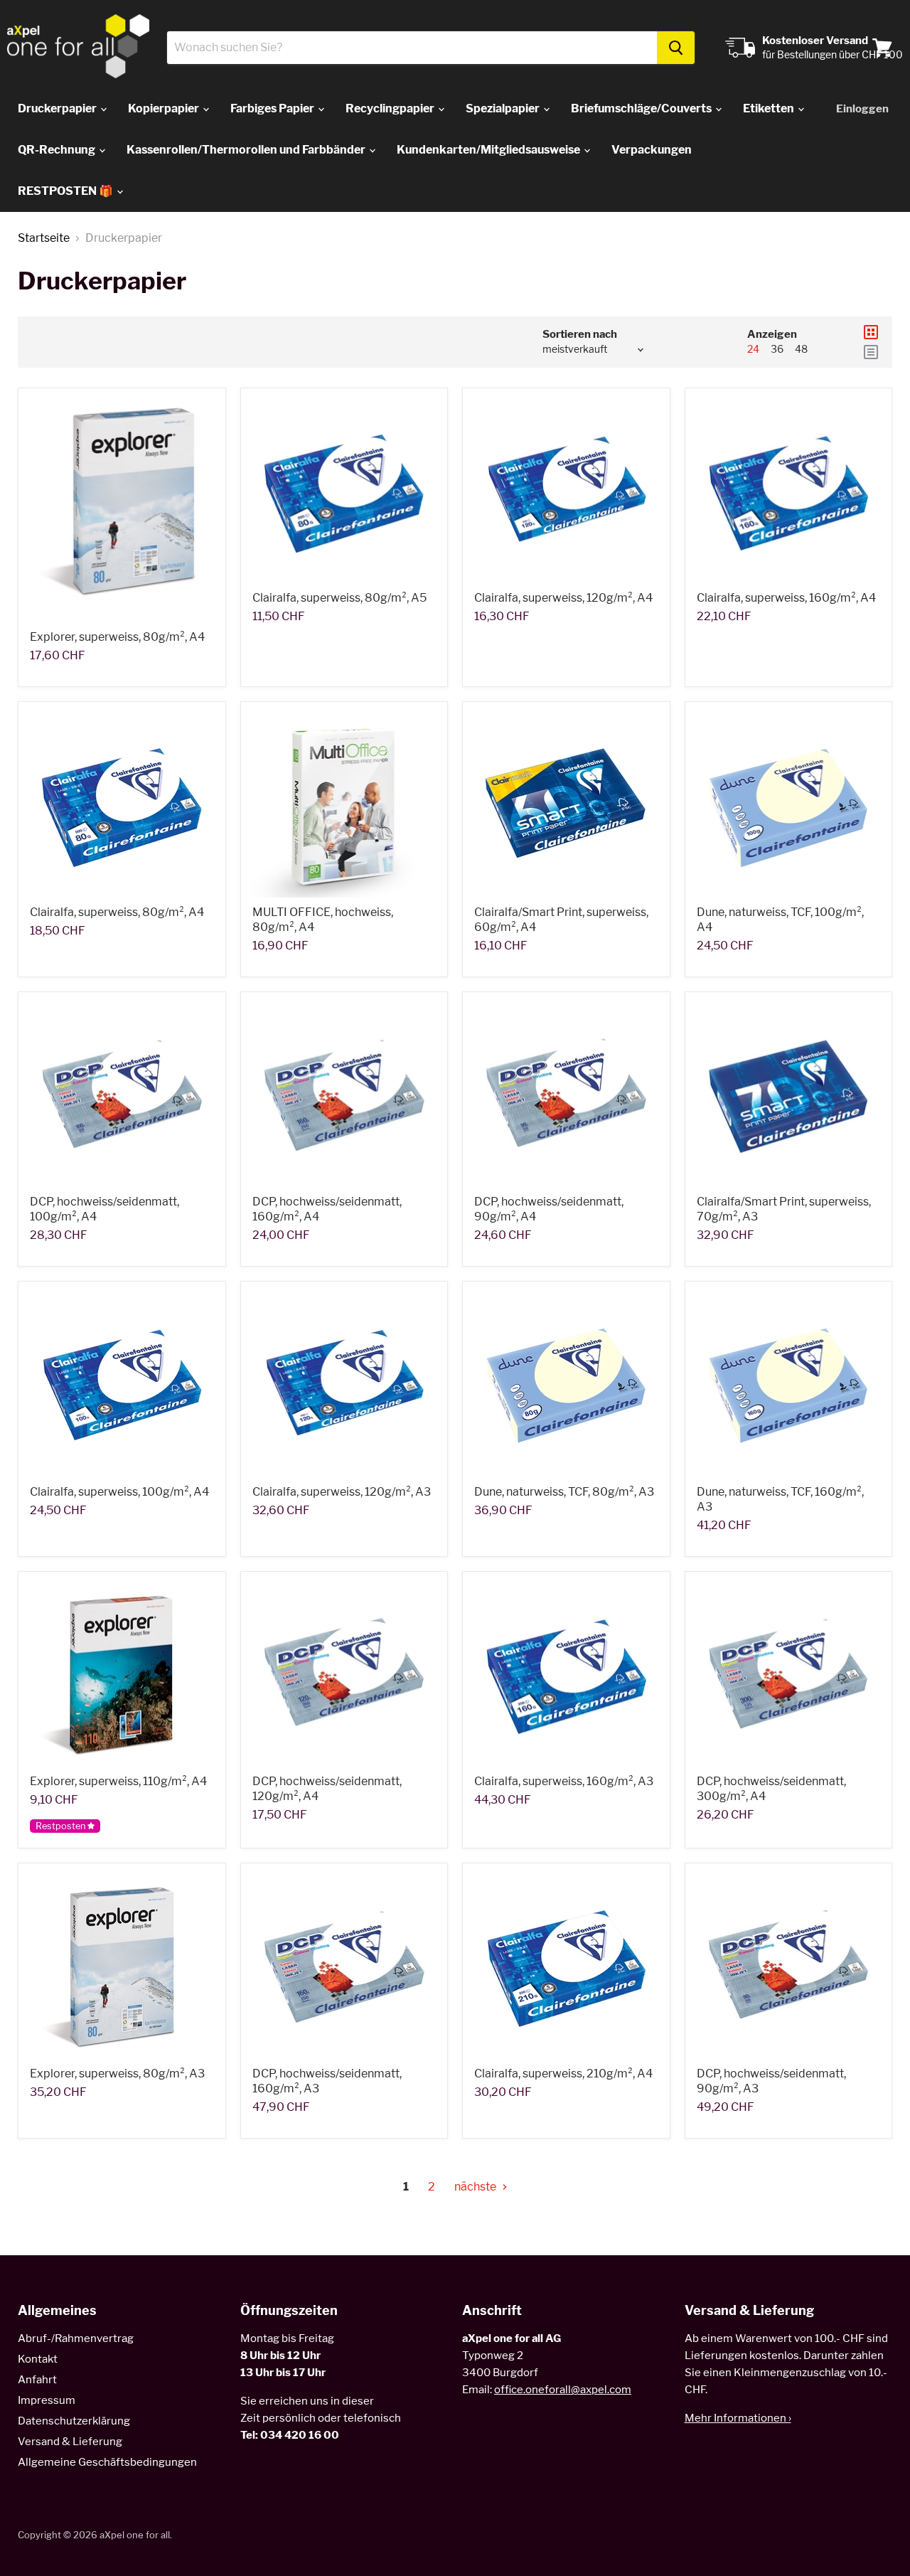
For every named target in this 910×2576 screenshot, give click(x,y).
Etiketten (770, 108)
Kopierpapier (165, 108)
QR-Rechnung (58, 150)
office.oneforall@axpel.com (563, 2390)
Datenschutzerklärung (74, 2421)
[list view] (871, 352)
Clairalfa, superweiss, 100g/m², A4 (119, 1492)
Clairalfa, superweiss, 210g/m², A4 (563, 2074)
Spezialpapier (504, 108)
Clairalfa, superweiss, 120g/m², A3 (342, 1492)
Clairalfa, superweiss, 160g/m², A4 (786, 598)
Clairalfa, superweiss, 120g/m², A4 (563, 598)
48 (801, 349)
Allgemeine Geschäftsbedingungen (107, 2462)
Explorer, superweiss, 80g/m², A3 (117, 2074)
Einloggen (862, 109)
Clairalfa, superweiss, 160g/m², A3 (564, 1781)
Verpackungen (652, 150)
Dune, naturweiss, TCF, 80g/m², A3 (564, 1492)
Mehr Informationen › (738, 2418)
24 (753, 349)
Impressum (47, 2400)
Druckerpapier (58, 108)
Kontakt (38, 2359)
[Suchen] (676, 48)
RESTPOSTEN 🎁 (66, 191)
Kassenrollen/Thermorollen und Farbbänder (247, 150)
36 (777, 349)
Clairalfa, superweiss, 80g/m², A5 (339, 598)
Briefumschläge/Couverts (642, 108)
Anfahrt (37, 2380)
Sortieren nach (580, 335)
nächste (476, 2187)
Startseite (44, 238)
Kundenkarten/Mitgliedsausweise (489, 150)
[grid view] (871, 332)
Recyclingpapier (391, 108)
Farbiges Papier (273, 108)
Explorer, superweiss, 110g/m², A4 (118, 1781)
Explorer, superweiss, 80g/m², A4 (117, 637)
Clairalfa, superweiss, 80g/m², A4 (117, 912)
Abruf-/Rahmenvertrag (76, 2338)
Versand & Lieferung (70, 2442)
